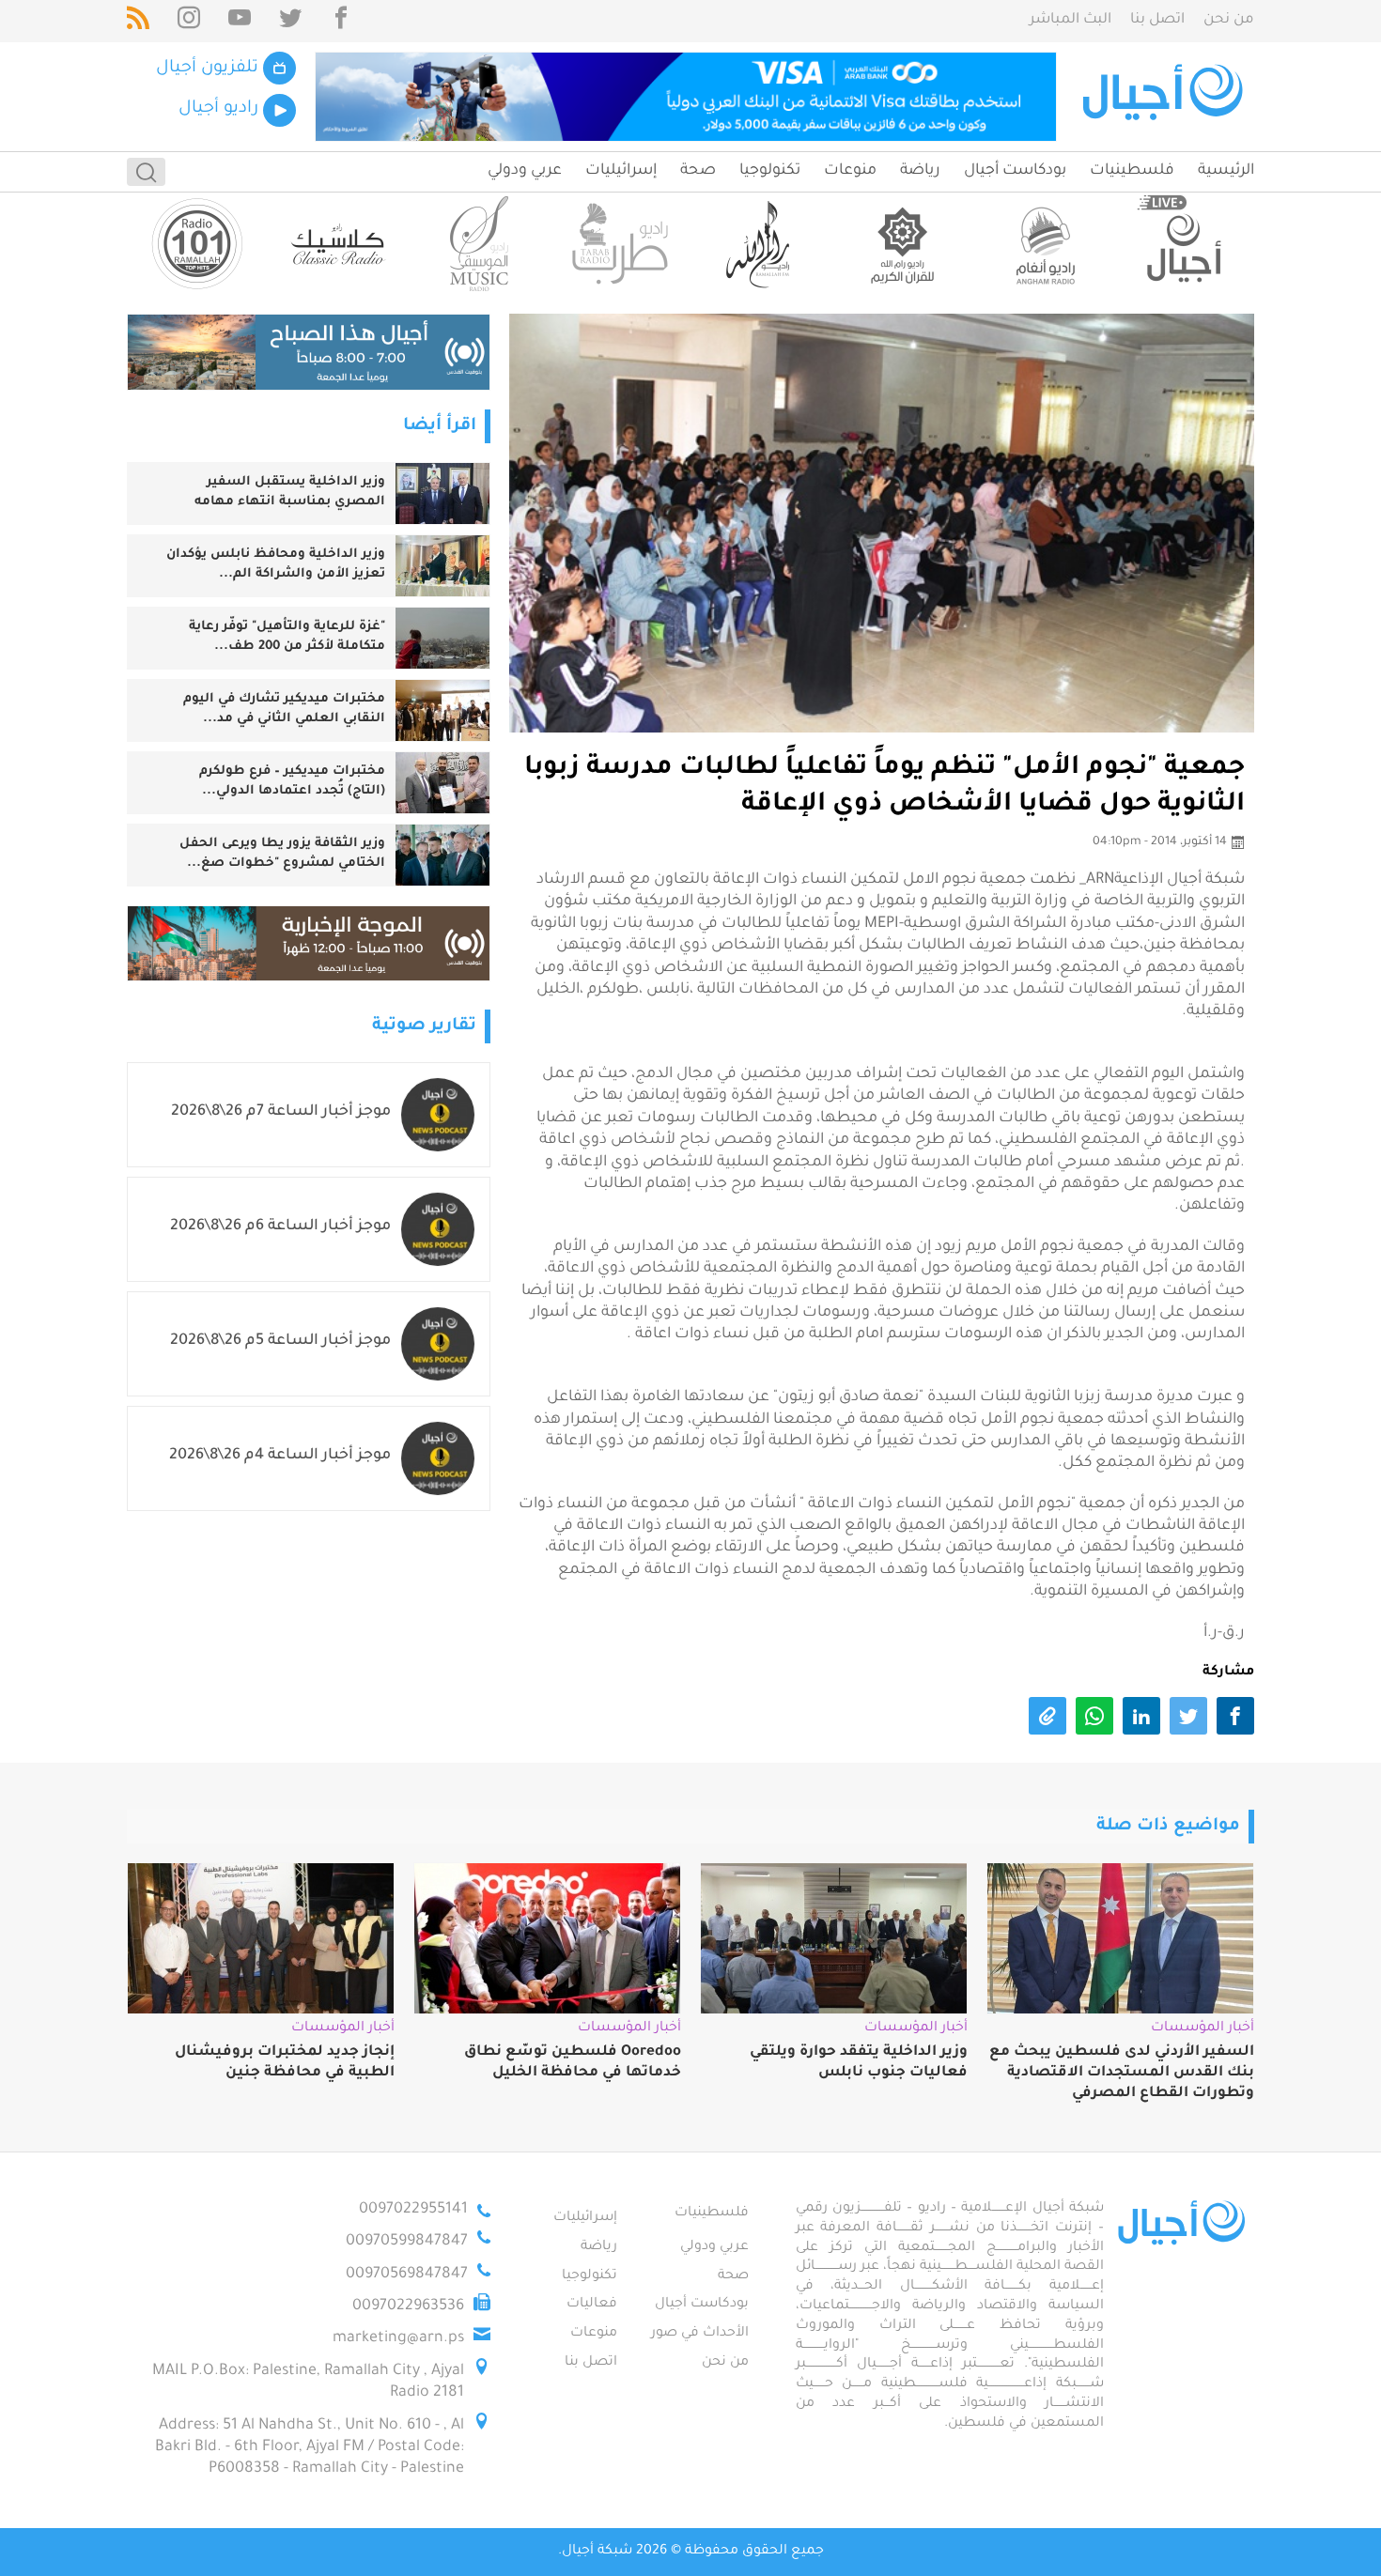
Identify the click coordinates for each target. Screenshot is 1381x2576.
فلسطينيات (1132, 171)
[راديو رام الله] (761, 244)
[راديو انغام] (1043, 244)
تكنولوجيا (770, 171)
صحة (698, 171)
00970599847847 (407, 2242)
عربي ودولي (525, 171)
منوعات (850, 171)
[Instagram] (189, 21)
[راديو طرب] (620, 244)
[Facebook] (341, 21)
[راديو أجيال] (1184, 244)
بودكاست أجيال (1015, 171)
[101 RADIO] (197, 244)
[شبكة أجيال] (1165, 97)
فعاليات (592, 2305)
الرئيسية (1226, 171)
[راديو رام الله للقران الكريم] (902, 244)
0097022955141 (413, 2210)
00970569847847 (407, 2275)
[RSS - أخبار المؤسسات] (138, 21)
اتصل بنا (1157, 20)
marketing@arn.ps (398, 2338)
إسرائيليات (621, 171)
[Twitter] (290, 21)
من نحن (1229, 20)
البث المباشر (1071, 20)
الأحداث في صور (700, 2334)
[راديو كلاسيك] (338, 244)
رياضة (920, 171)
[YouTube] (240, 21)
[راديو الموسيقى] (479, 244)
